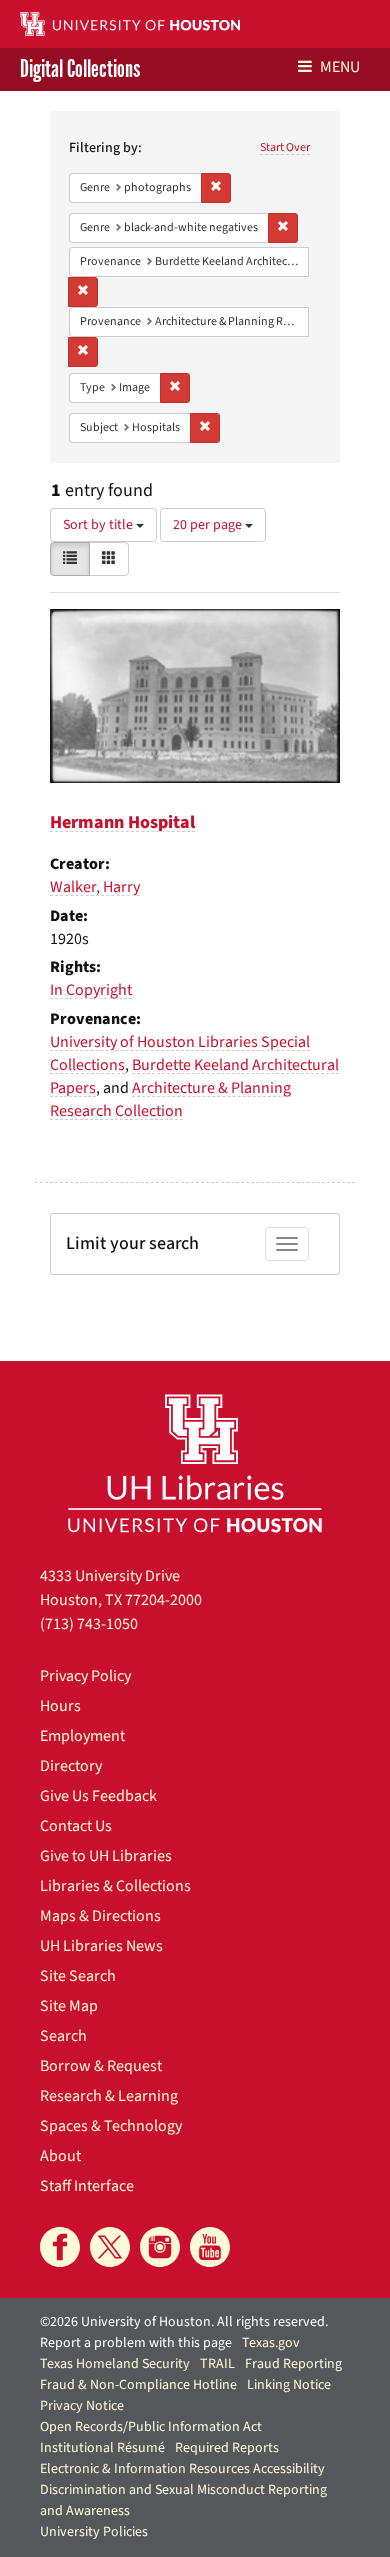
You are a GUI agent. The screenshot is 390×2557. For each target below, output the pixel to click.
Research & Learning (109, 2096)
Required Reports (227, 2448)
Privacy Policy (85, 1676)
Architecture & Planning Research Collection (170, 1099)
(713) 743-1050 (89, 1624)
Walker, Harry (95, 887)
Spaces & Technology (111, 2126)
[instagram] (160, 2247)
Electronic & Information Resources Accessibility (182, 2469)
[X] (110, 2247)
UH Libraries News (101, 1946)
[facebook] (60, 2247)
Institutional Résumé (102, 2448)
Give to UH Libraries (106, 1856)
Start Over (285, 147)
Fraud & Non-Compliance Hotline (138, 2385)
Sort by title (99, 525)
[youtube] (210, 2247)
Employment (82, 1736)
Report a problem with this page (136, 2343)
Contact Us (76, 1826)
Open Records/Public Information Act (151, 2427)
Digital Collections (80, 69)
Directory (71, 1766)
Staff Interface (87, 2186)
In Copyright (91, 990)
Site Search (78, 1976)
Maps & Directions (100, 1916)
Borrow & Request (101, 2066)
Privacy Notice (82, 2406)
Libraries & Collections (115, 1886)
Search (63, 2036)
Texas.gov (271, 2343)
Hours (60, 1706)
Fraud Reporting (293, 2364)
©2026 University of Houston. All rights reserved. (184, 2322)
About (60, 2156)
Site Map (69, 2006)
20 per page (209, 525)
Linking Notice (289, 2385)
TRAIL (217, 2364)
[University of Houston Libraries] (195, 1462)
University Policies (94, 2532)
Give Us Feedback (98, 1796)
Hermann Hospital (122, 822)
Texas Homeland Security (115, 2364)
